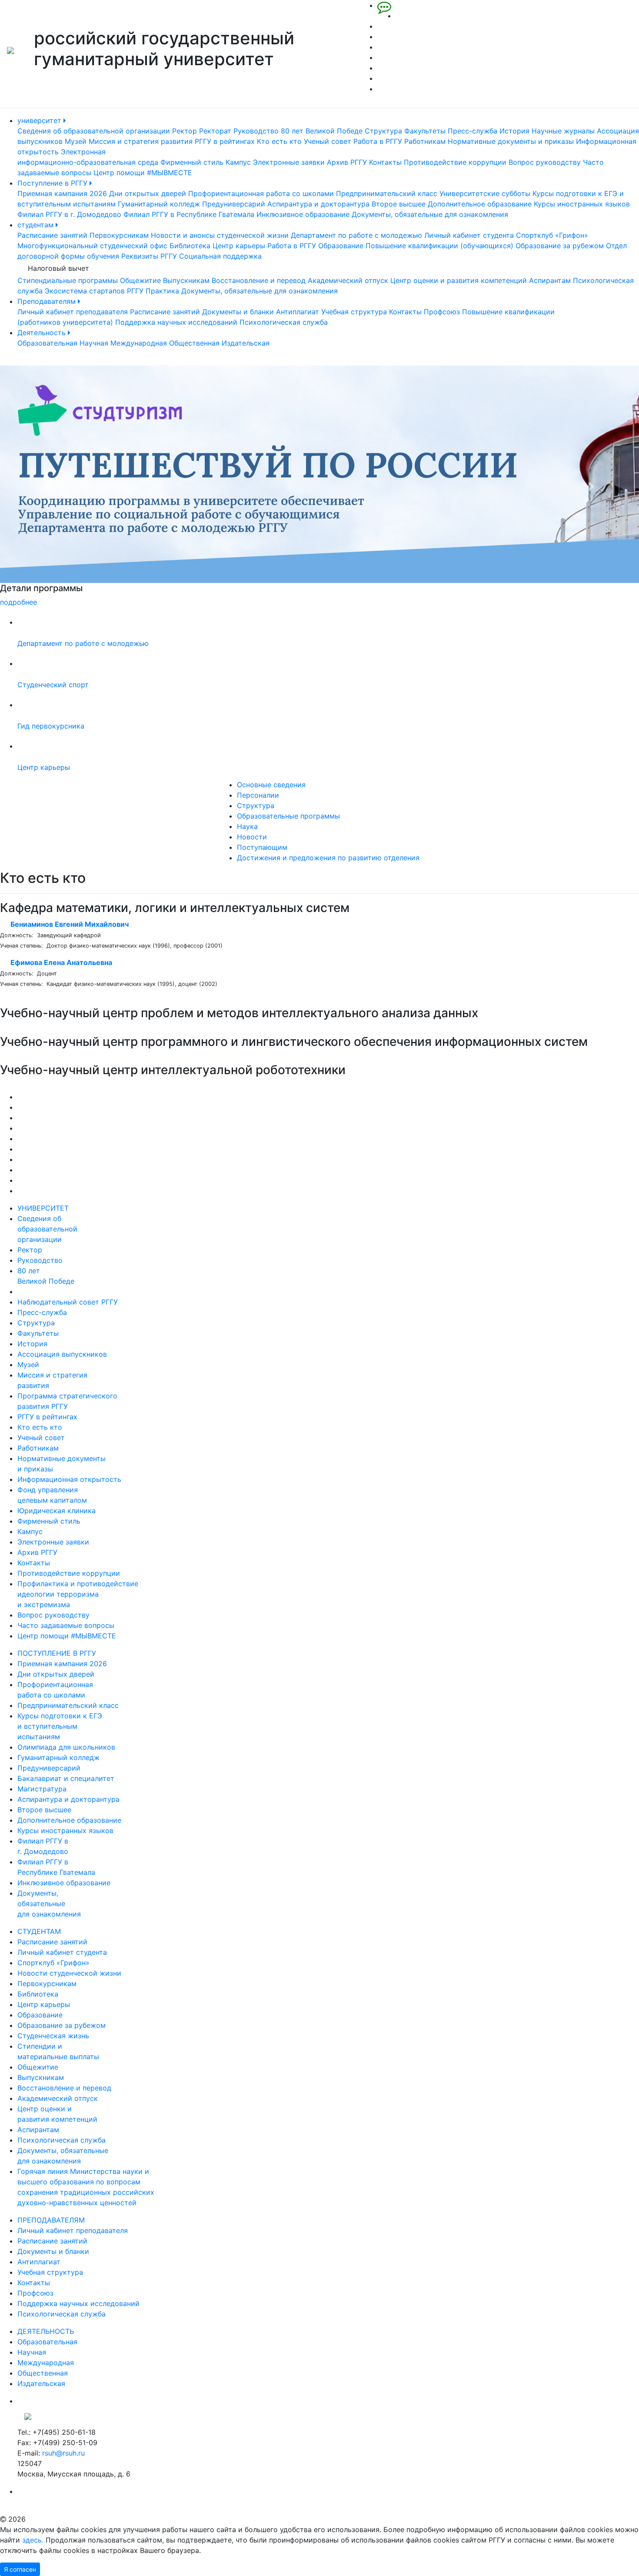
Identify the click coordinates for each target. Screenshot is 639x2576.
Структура (383, 131)
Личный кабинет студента (469, 235)
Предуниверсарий (234, 204)
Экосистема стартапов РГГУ (94, 291)
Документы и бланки (238, 312)
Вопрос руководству (545, 162)
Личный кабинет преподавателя (73, 312)
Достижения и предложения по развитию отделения (328, 858)
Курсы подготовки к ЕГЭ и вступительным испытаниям (60, 1726)
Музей (76, 141)
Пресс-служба (473, 131)
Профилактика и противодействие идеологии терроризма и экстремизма (78, 1594)
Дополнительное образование (480, 204)
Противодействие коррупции (455, 162)
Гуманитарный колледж (159, 204)
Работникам (425, 141)
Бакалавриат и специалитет (66, 1778)
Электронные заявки (289, 162)
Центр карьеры (239, 246)
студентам (37, 225)
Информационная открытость (69, 1479)
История (514, 131)
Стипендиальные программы (68, 280)
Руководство (256, 131)
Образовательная (47, 343)
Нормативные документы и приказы (511, 141)
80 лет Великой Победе (322, 131)
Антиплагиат (298, 312)
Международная (139, 343)
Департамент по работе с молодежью (356, 235)
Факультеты (425, 131)
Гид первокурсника (51, 726)
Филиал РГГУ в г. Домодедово (69, 214)
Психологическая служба (284, 322)
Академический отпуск (348, 280)
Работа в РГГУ (378, 141)
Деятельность (43, 333)
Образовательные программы (288, 816)
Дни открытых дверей (148, 193)
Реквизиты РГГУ (149, 256)
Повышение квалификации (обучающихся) (439, 246)
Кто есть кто (279, 141)
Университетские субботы (485, 193)
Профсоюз (442, 312)
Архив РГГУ (347, 162)
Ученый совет (328, 141)
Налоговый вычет (58, 268)
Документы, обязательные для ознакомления (430, 214)
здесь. (33, 2540)
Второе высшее (399, 204)
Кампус (238, 162)
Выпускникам (186, 280)
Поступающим (262, 847)
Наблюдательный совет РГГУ (68, 1302)
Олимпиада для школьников (66, 1747)
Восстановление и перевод (259, 280)
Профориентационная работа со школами (261, 193)
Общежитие (140, 280)
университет (40, 120)
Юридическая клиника (57, 1511)
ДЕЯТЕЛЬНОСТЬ (46, 2331)
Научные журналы (563, 131)
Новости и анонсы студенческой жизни (220, 235)
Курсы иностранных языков (582, 204)
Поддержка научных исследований (176, 322)
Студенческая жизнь (53, 2036)
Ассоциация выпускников (62, 1354)
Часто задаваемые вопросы (66, 1625)
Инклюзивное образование (303, 214)
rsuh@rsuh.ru (63, 2453)
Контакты (385, 162)
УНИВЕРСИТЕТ (43, 1208)
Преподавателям (48, 301)
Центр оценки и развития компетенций (459, 280)
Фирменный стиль (192, 162)
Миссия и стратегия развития (141, 141)
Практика (162, 291)
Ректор (185, 131)
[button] (48, 486)
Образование (341, 246)
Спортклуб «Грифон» (552, 235)
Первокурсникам (119, 235)
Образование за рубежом (560, 246)
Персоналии (258, 795)
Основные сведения (271, 785)
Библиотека (190, 246)
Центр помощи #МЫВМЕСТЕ (143, 173)
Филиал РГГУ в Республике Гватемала (189, 214)
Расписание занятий (52, 235)
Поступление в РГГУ (53, 183)
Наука (247, 826)
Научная (94, 343)
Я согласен (20, 2569)
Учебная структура (354, 312)
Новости (252, 837)
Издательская (246, 343)
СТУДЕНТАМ (39, 1931)
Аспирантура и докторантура (318, 204)
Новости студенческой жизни (69, 1973)
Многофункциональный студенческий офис (92, 246)
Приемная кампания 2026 (62, 193)
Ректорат (215, 131)
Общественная (194, 343)
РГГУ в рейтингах (225, 141)
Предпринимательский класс (387, 193)
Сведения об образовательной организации (94, 131)
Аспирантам (550, 280)
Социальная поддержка (220, 256)
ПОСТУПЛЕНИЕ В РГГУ (57, 1653)
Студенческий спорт (53, 685)
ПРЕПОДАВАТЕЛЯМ (51, 2220)
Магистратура (42, 1789)
